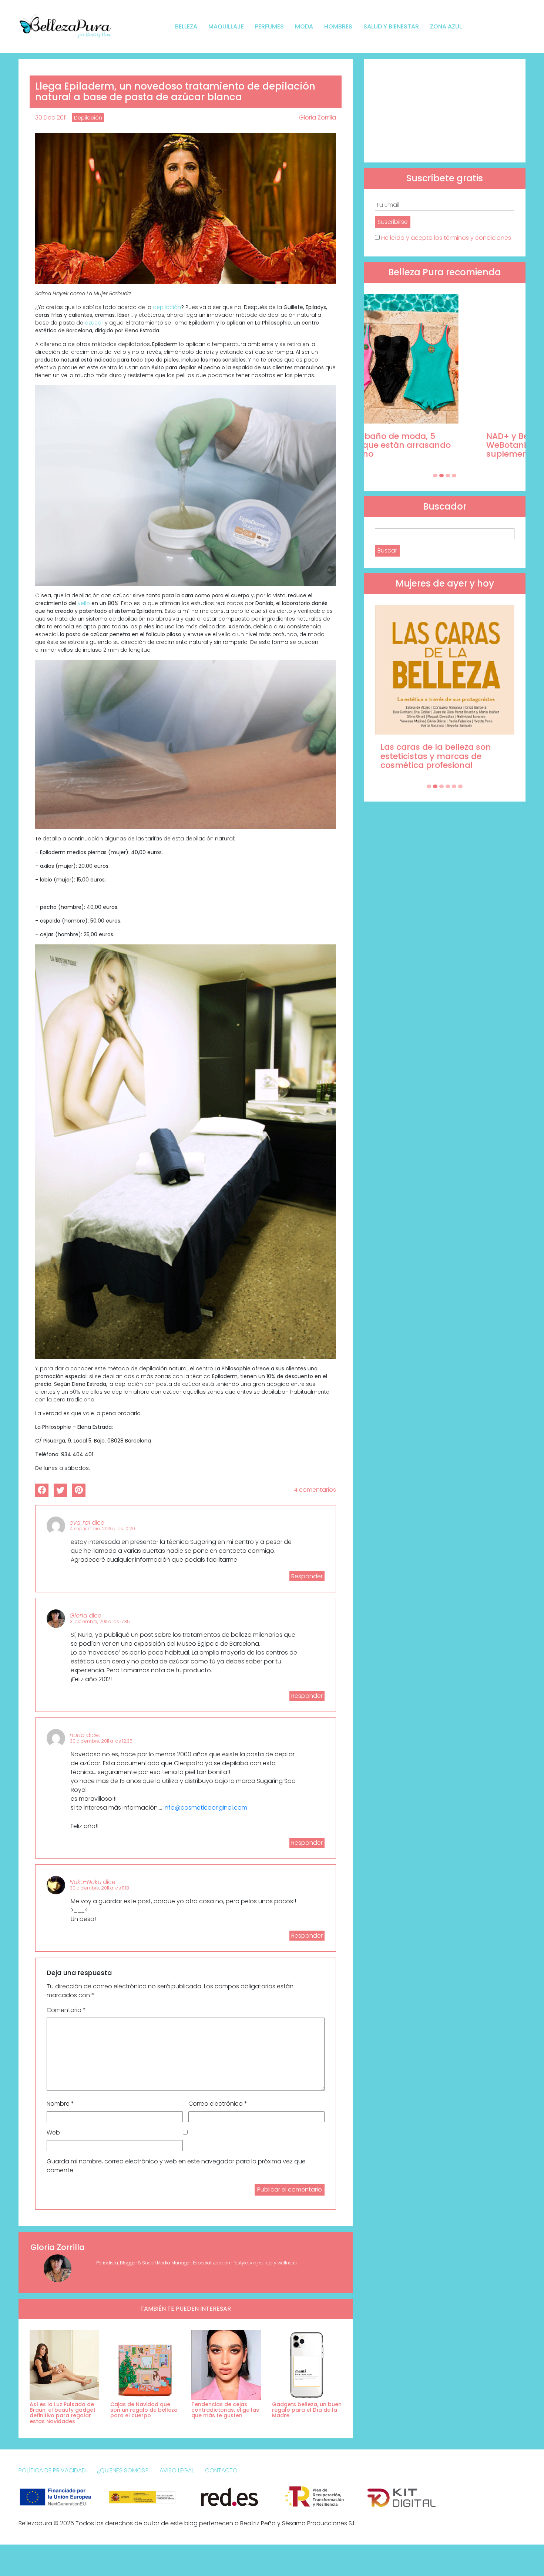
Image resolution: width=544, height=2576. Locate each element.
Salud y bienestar (391, 26)
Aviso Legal (177, 2470)
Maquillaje (226, 26)
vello (84, 603)
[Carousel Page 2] (441, 476)
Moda (304, 26)
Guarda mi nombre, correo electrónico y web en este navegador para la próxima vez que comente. (176, 2166)
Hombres (338, 26)
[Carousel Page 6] (460, 786)
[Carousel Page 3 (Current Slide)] (448, 476)
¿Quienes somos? (123, 2470)
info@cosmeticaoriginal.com (205, 1808)
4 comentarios (315, 1490)
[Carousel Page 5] (454, 786)
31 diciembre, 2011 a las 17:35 (100, 1621)
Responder (307, 1576)
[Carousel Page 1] (435, 476)
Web (53, 2132)
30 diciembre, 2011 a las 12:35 (101, 1741)
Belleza (186, 26)
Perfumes (269, 26)
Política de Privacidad (52, 2470)
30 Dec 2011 (51, 117)
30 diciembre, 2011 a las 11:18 (100, 1888)
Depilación (88, 118)
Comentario (66, 2010)
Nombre (60, 2104)
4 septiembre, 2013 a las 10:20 (103, 1529)
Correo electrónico (218, 2104)
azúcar (94, 323)
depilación (167, 307)
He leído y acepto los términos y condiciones (446, 238)
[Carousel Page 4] (454, 476)
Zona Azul (446, 26)
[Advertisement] (445, 111)
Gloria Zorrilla (318, 117)
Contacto (221, 2470)
